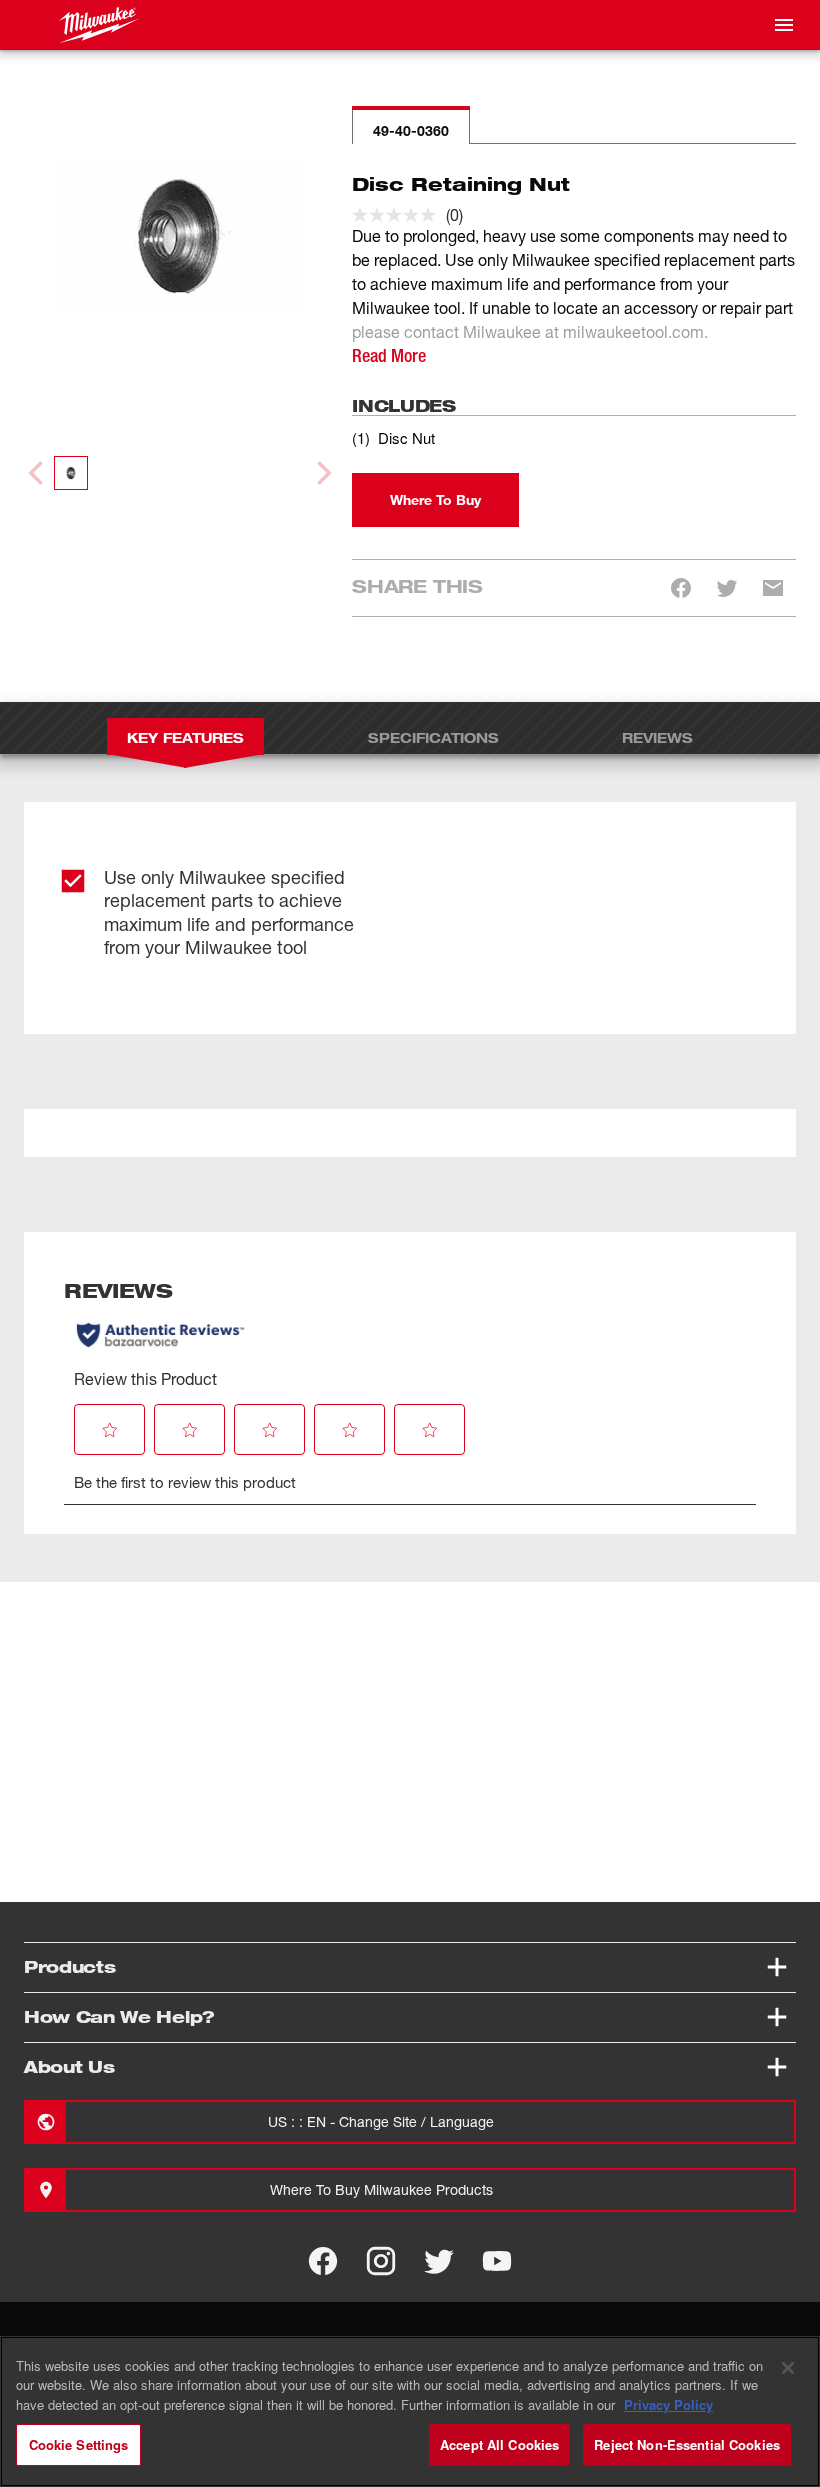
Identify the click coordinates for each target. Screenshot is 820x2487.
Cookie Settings (79, 2444)
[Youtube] (497, 2261)
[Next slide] (322, 473)
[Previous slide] (38, 473)
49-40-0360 (411, 130)
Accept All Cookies (499, 2444)
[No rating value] (399, 215)
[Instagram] (381, 2261)
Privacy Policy (668, 2404)
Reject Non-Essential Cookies (687, 2444)
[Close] (788, 2368)
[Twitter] (439, 2261)
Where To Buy (435, 499)
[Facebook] (323, 2261)
